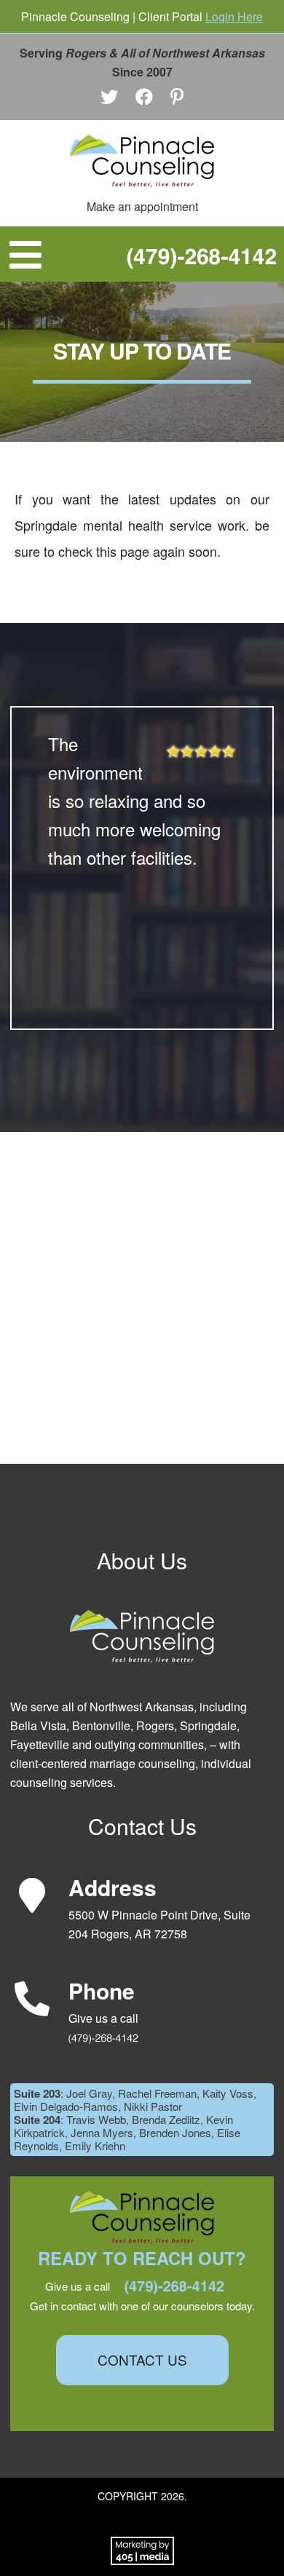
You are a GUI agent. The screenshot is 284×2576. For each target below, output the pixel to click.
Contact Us (142, 2359)
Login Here (234, 16)
